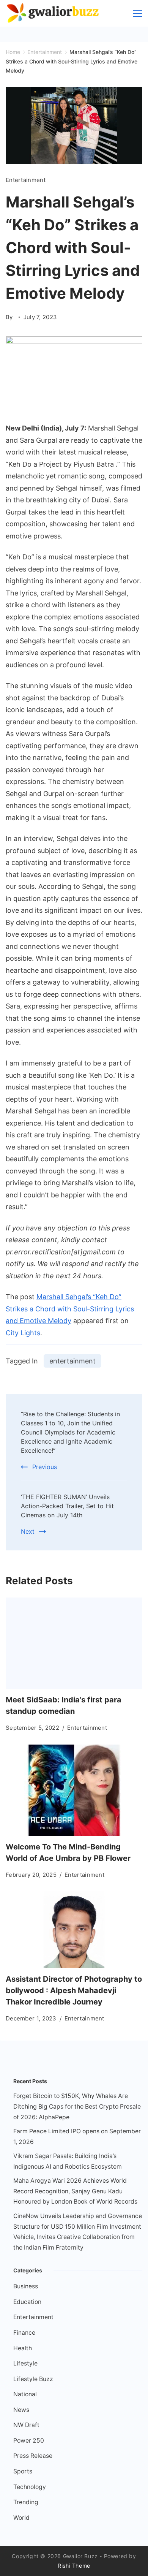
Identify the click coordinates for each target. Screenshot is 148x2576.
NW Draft (26, 2425)
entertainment (72, 1361)
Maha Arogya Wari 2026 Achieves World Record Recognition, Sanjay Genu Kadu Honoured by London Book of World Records (75, 2191)
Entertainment (26, 180)
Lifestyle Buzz (33, 2379)
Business (26, 2286)
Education (27, 2302)
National (25, 2394)
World (21, 2518)
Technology (30, 2487)
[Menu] (138, 13)
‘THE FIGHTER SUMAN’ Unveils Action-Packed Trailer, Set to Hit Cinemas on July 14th (67, 1506)
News (21, 2410)
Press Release (33, 2456)
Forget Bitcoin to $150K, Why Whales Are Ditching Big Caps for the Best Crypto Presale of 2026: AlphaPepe (77, 2106)
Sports (23, 2471)
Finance (24, 2333)
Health (23, 2348)
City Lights (23, 1333)
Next (28, 1531)
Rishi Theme (74, 2566)
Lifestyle (25, 2363)
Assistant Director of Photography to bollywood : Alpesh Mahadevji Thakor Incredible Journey (74, 1990)
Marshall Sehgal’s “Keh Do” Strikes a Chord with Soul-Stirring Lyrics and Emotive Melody (70, 1309)
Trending (26, 2502)
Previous (45, 1467)
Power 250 (29, 2441)
